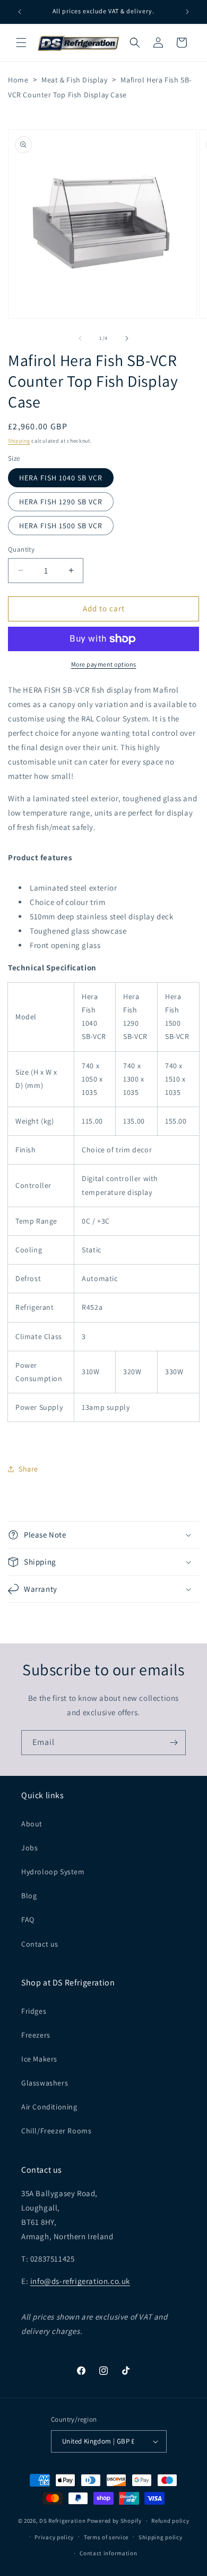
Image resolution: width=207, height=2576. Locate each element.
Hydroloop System (53, 1872)
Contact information (108, 2553)
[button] (21, 43)
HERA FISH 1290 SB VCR (61, 502)
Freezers (36, 2035)
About (32, 1824)
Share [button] (28, 1469)
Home (18, 80)
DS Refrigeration (62, 2521)
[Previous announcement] (20, 12)
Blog (29, 1896)
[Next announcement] (187, 12)
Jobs (29, 1848)
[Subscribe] (174, 1743)
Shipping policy (161, 2537)
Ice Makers (39, 2059)
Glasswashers (45, 2083)
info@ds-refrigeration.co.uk (80, 2281)
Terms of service (106, 2537)
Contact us (40, 1944)
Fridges (34, 2011)
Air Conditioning (49, 2107)
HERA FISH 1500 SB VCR (61, 526)
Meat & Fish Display (74, 80)
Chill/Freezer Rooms (56, 2131)
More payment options (104, 664)
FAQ (28, 1919)
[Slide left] (80, 338)
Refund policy (170, 2521)
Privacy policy (54, 2537)
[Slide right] (127, 338)
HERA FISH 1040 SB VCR (61, 478)
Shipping (19, 441)
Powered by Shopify (114, 2521)
